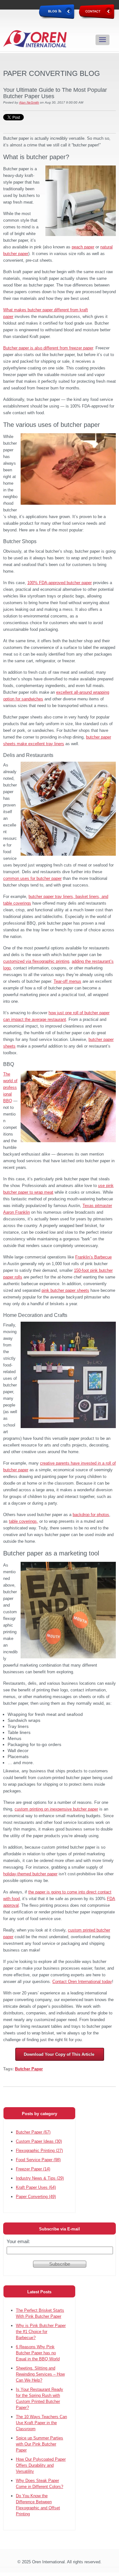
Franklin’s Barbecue (93, 1257)
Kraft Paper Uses (36, 2187)
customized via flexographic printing (36, 961)
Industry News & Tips (40, 2178)
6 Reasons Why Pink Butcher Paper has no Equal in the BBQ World (38, 2353)
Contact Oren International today (82, 1982)
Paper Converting (36, 2197)
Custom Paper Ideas (39, 2141)
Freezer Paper (33, 2169)
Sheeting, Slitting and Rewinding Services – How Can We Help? (40, 2374)
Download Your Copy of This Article (60, 2054)
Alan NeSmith (29, 102)
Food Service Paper (38, 2160)
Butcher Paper (29, 2069)
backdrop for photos (91, 1515)
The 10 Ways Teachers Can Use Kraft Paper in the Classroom (41, 2423)
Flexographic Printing (39, 2151)
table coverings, (23, 1521)
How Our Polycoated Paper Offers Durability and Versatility (41, 2465)
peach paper (83, 247)
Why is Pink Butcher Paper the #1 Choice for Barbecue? (41, 2332)
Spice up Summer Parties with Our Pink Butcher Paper (40, 2444)
